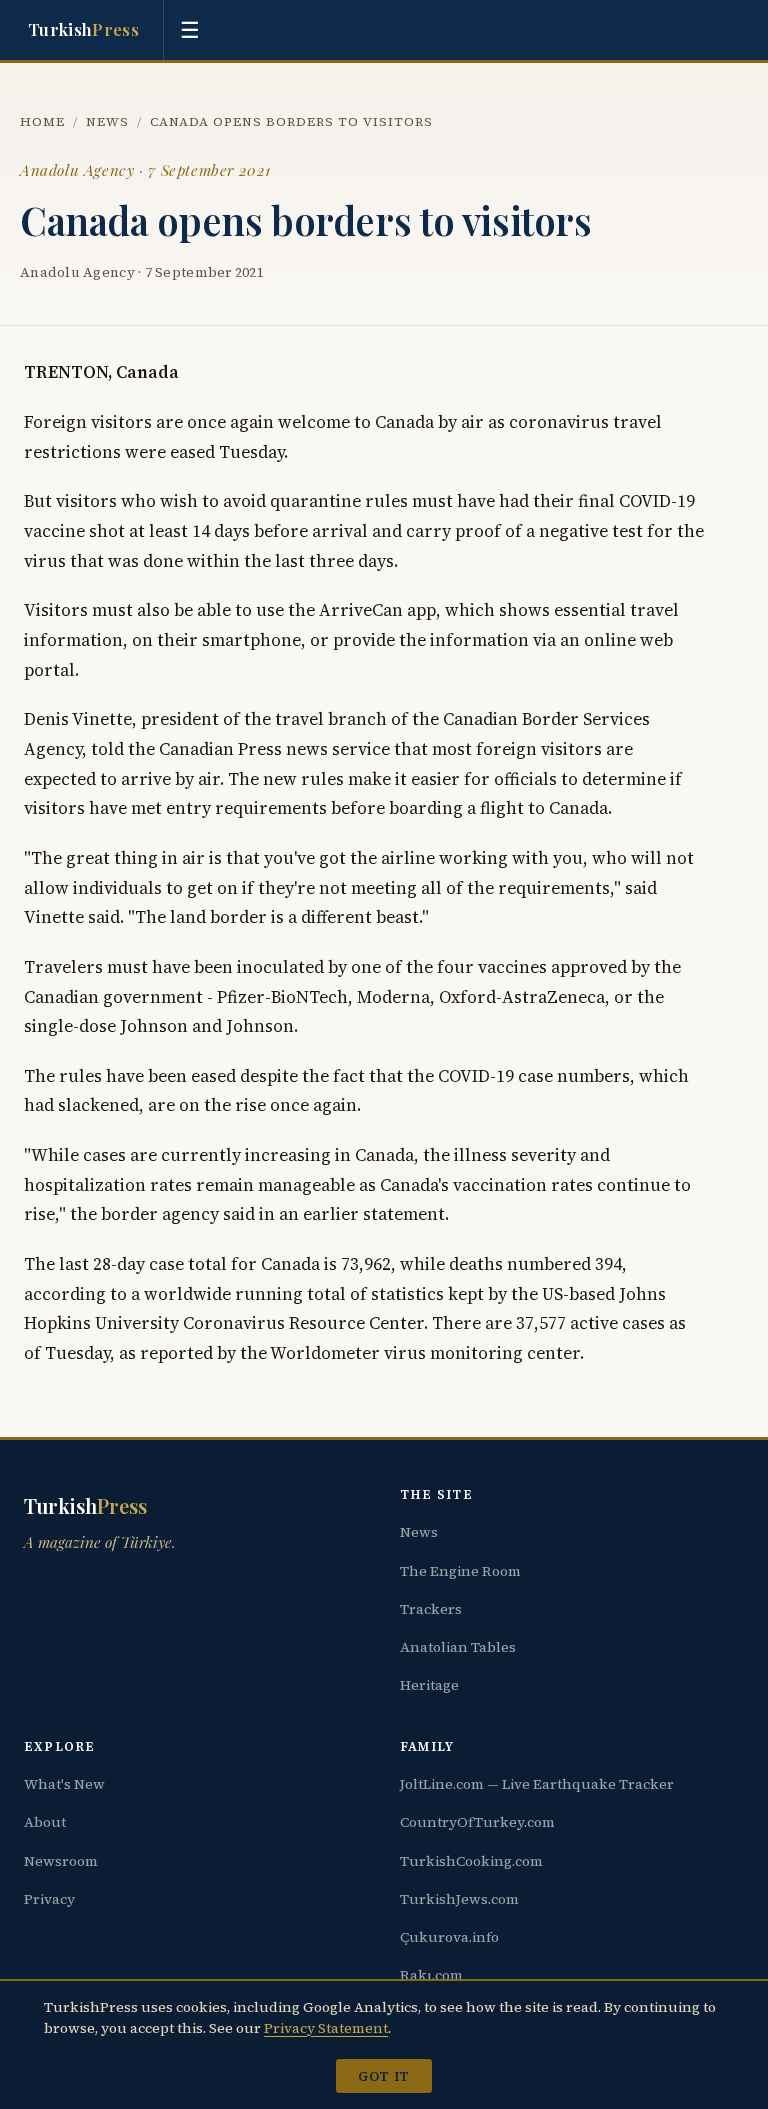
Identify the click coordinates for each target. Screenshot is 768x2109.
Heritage (429, 1685)
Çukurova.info (449, 1937)
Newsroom (61, 1861)
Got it (383, 2076)
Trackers (431, 1609)
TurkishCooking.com (471, 1861)
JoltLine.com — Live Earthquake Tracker (537, 1784)
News (107, 121)
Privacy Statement (326, 2028)
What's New (64, 1784)
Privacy (49, 1899)
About (45, 1822)
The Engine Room (460, 1571)
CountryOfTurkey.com (477, 1822)
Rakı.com (431, 1975)
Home (42, 121)
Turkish (83, 29)
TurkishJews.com (459, 1899)
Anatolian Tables (458, 1647)
